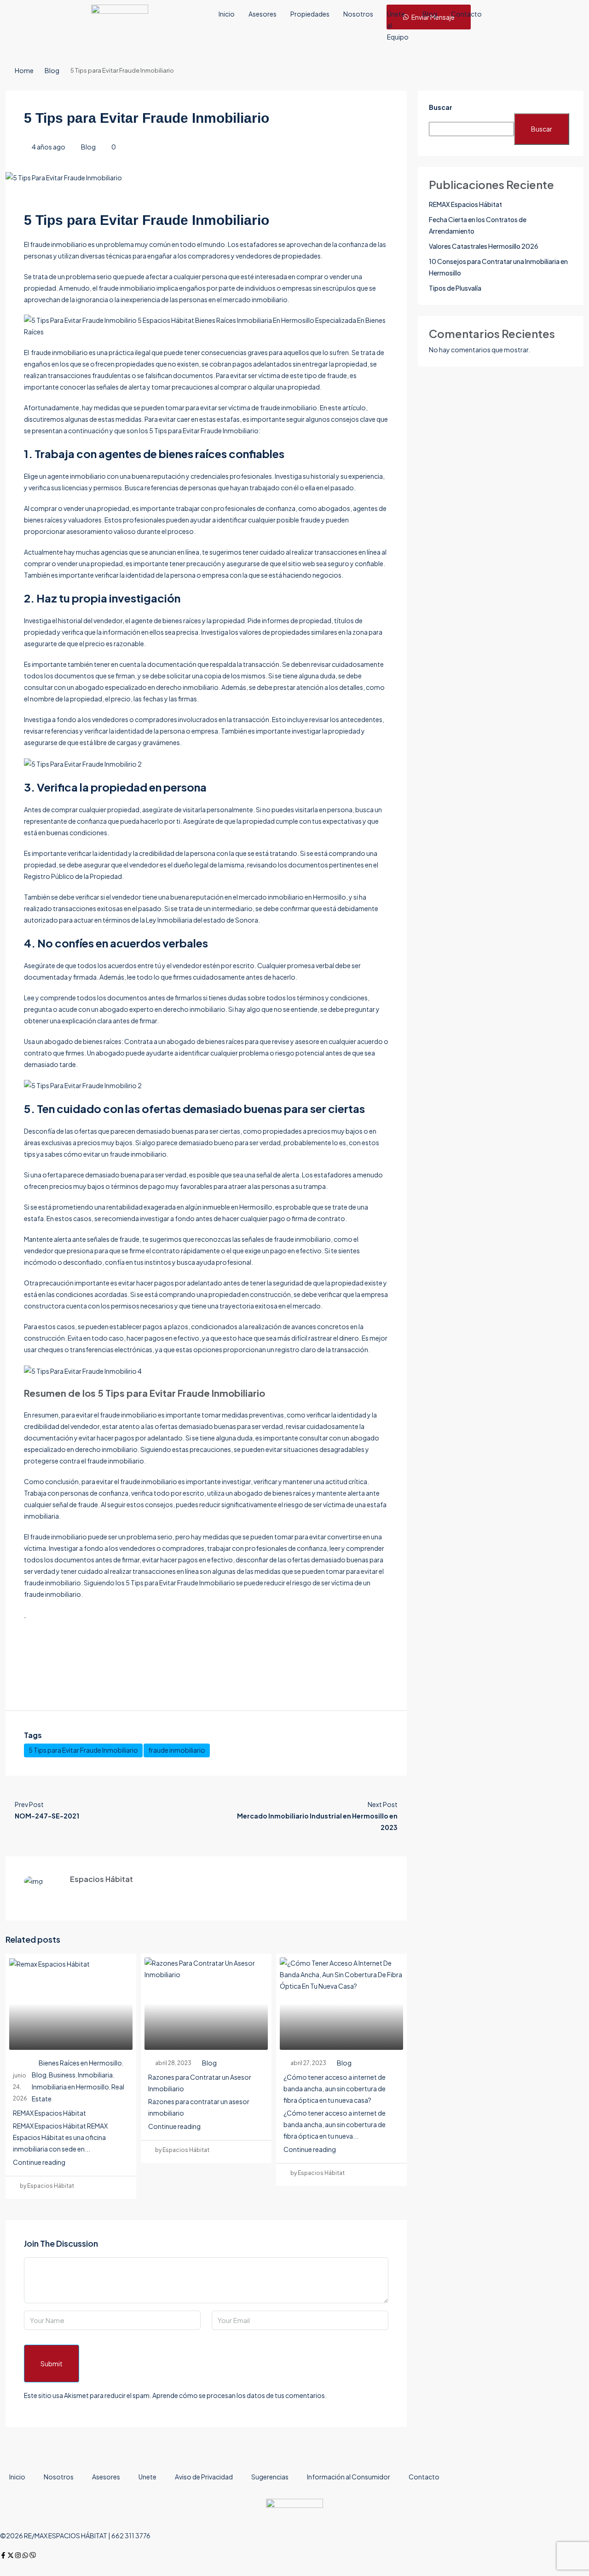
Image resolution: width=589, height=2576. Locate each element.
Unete (147, 2477)
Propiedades (310, 14)
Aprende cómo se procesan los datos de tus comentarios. (240, 2395)
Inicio (227, 14)
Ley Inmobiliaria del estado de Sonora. (203, 920)
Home (24, 70)
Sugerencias (270, 2477)
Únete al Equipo (398, 25)
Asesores (263, 14)
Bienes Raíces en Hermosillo (80, 2063)
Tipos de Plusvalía (455, 288)
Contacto (466, 14)
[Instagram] (18, 2555)
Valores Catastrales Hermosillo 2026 (484, 246)
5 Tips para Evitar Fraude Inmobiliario (83, 1750)
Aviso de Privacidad (204, 2477)
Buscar (441, 107)
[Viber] (33, 2555)
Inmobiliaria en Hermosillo (70, 2087)
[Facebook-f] (3, 2555)
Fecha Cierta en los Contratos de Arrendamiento (478, 225)
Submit (52, 2364)
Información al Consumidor (349, 2477)
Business (62, 2075)
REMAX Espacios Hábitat (49, 2113)
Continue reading (39, 2162)
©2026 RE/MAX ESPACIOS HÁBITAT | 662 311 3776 (75, 2536)
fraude (40, 1537)
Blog (430, 14)
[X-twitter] (11, 2555)
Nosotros (358, 14)
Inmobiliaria (95, 2075)
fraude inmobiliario (177, 1750)
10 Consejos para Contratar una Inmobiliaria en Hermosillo (498, 267)
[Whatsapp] (25, 2555)
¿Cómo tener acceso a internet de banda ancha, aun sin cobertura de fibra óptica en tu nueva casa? (335, 2088)
